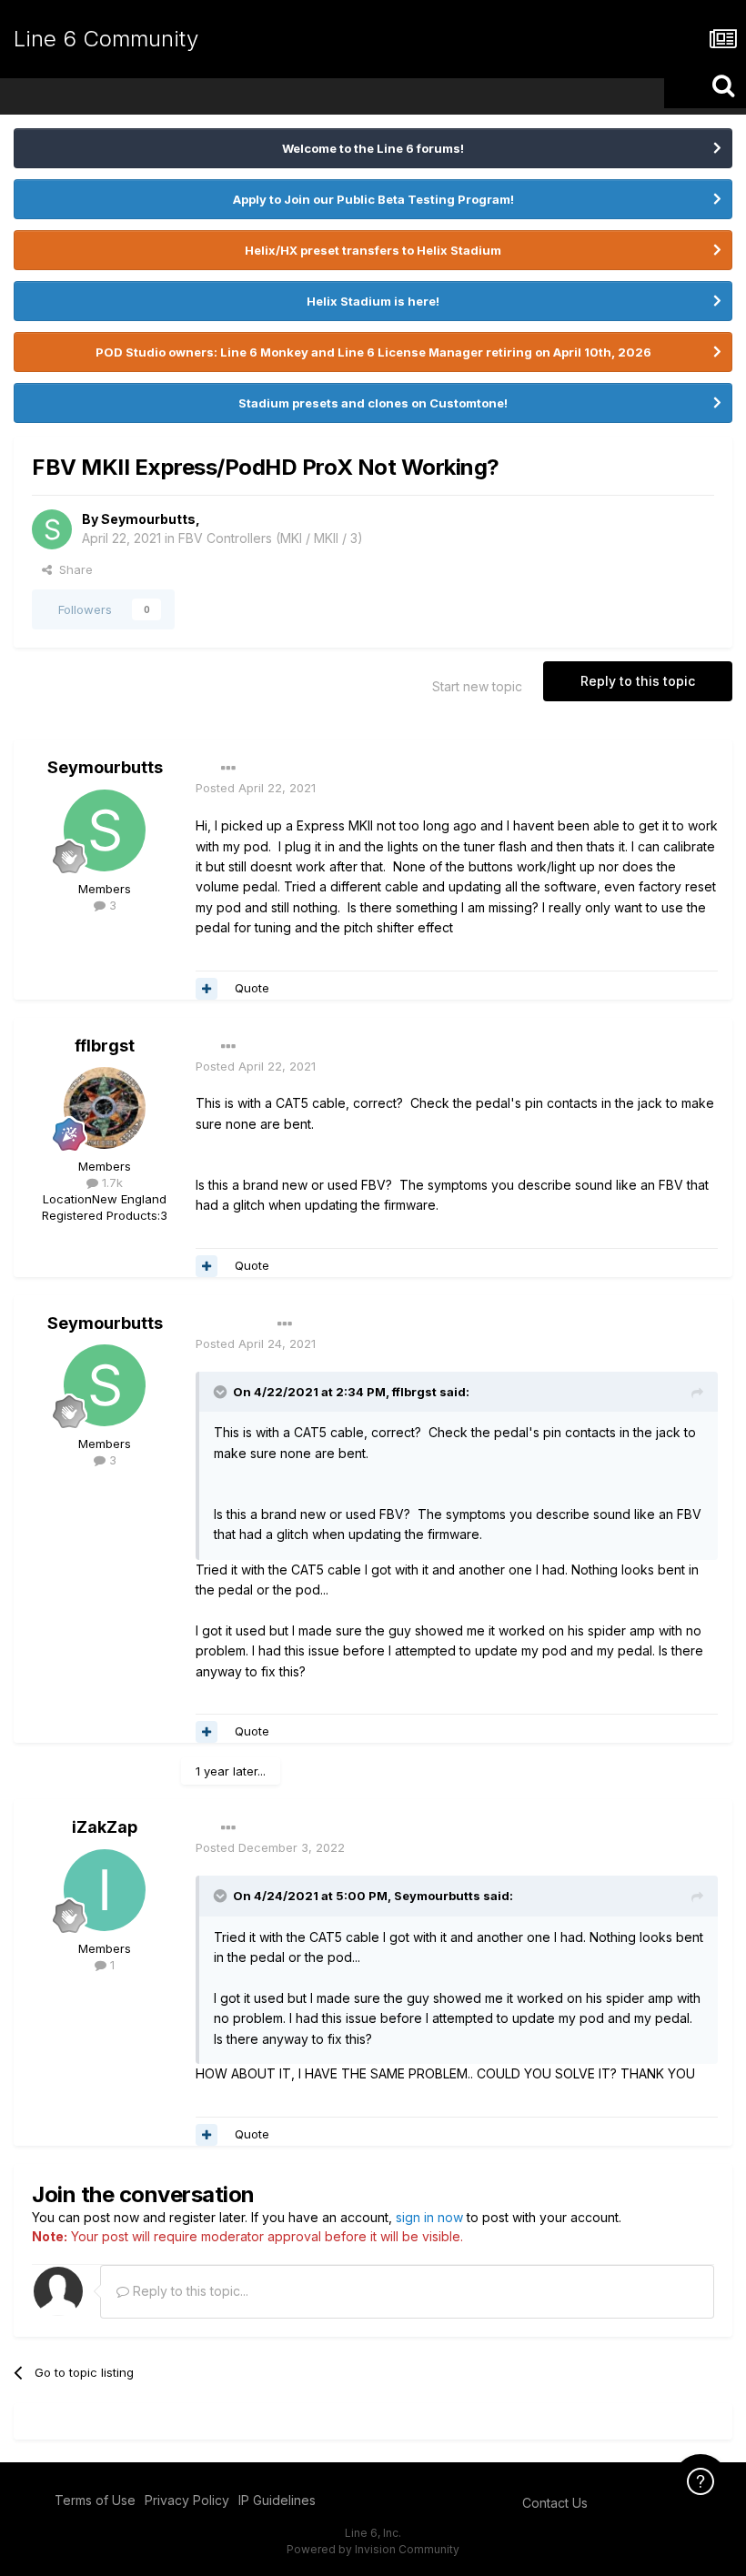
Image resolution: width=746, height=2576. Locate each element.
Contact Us (555, 2503)
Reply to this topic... (189, 2291)
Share (72, 569)
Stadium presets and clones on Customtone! (373, 403)
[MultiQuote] (207, 989)
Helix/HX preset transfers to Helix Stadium (373, 250)
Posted (256, 788)
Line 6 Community (106, 39)
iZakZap (105, 1827)
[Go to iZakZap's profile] (105, 1890)
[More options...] (228, 769)
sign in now (429, 2217)
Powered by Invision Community (373, 2549)
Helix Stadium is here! (373, 301)
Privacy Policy (187, 2500)
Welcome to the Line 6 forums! (373, 148)
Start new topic (477, 686)
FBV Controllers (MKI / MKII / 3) (271, 538)
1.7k (111, 1182)
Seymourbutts (148, 519)
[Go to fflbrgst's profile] (105, 1108)
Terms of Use (95, 2500)
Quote (252, 988)
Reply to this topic (638, 681)
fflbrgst (105, 1046)
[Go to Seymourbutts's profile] (52, 529)
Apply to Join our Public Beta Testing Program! (373, 199)
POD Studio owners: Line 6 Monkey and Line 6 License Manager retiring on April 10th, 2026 (373, 352)
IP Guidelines (277, 2500)
